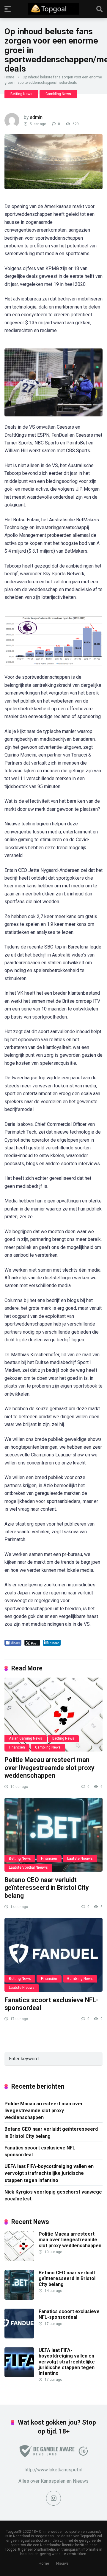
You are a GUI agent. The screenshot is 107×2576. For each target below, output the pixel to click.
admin (36, 117)
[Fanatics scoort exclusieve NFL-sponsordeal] (53, 1955)
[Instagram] (53, 2498)
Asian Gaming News (26, 1738)
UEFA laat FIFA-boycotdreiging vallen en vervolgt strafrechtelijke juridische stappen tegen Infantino (49, 2173)
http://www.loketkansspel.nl (53, 2470)
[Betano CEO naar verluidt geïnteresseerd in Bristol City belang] (53, 1835)
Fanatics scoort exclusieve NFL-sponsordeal (41, 2151)
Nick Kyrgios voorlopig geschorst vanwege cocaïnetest (53, 2195)
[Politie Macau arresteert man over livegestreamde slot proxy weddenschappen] (53, 1715)
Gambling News (58, 94)
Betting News (21, 94)
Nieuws (62, 2563)
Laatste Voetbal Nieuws (28, 1867)
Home (9, 77)
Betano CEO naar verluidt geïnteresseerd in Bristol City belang (47, 1888)
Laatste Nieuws (80, 1859)
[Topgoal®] (54, 9)
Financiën (17, 1747)
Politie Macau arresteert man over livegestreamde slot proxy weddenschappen (49, 1768)
